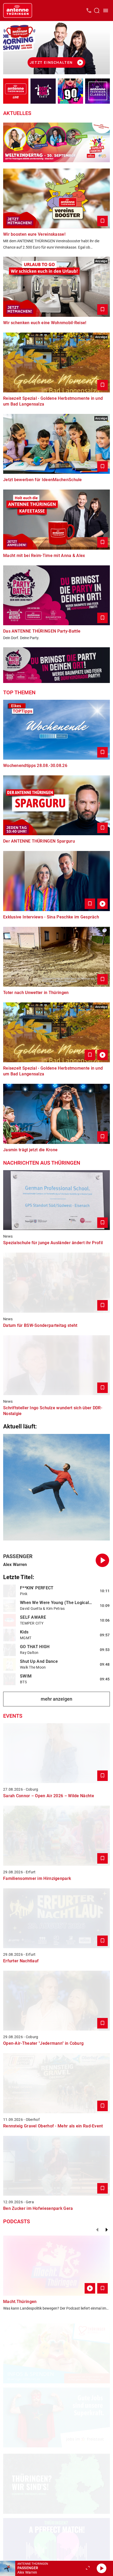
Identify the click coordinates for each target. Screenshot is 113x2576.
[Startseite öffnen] (18, 10)
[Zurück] (97, 2230)
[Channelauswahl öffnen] (97, 10)
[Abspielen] (101, 2568)
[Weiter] (107, 2230)
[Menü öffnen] (106, 10)
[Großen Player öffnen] (88, 2568)
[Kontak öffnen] (89, 10)
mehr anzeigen (56, 1699)
